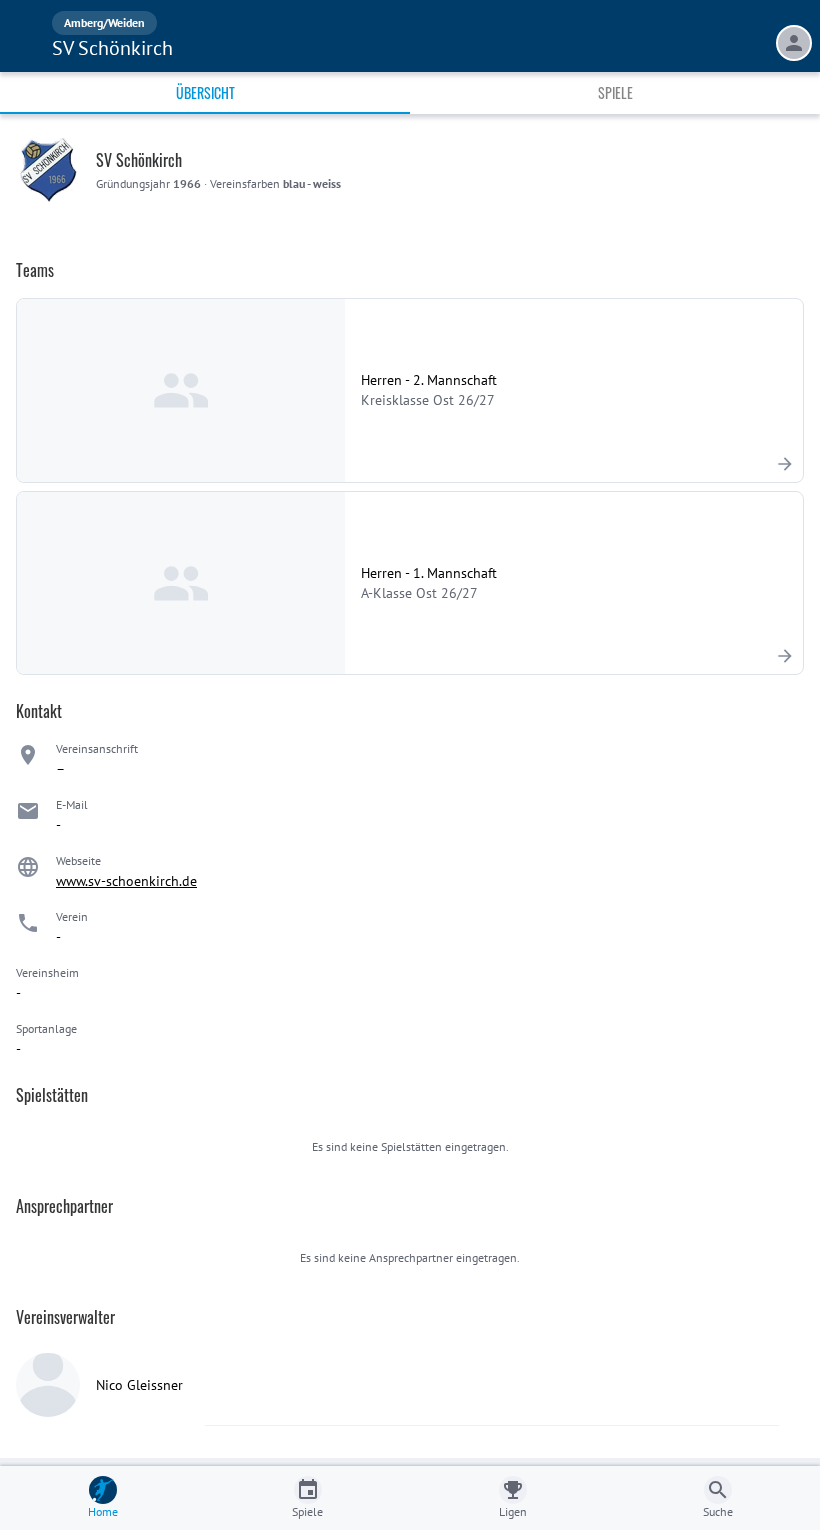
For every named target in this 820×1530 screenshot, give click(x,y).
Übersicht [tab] (205, 92)
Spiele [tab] (615, 92)
